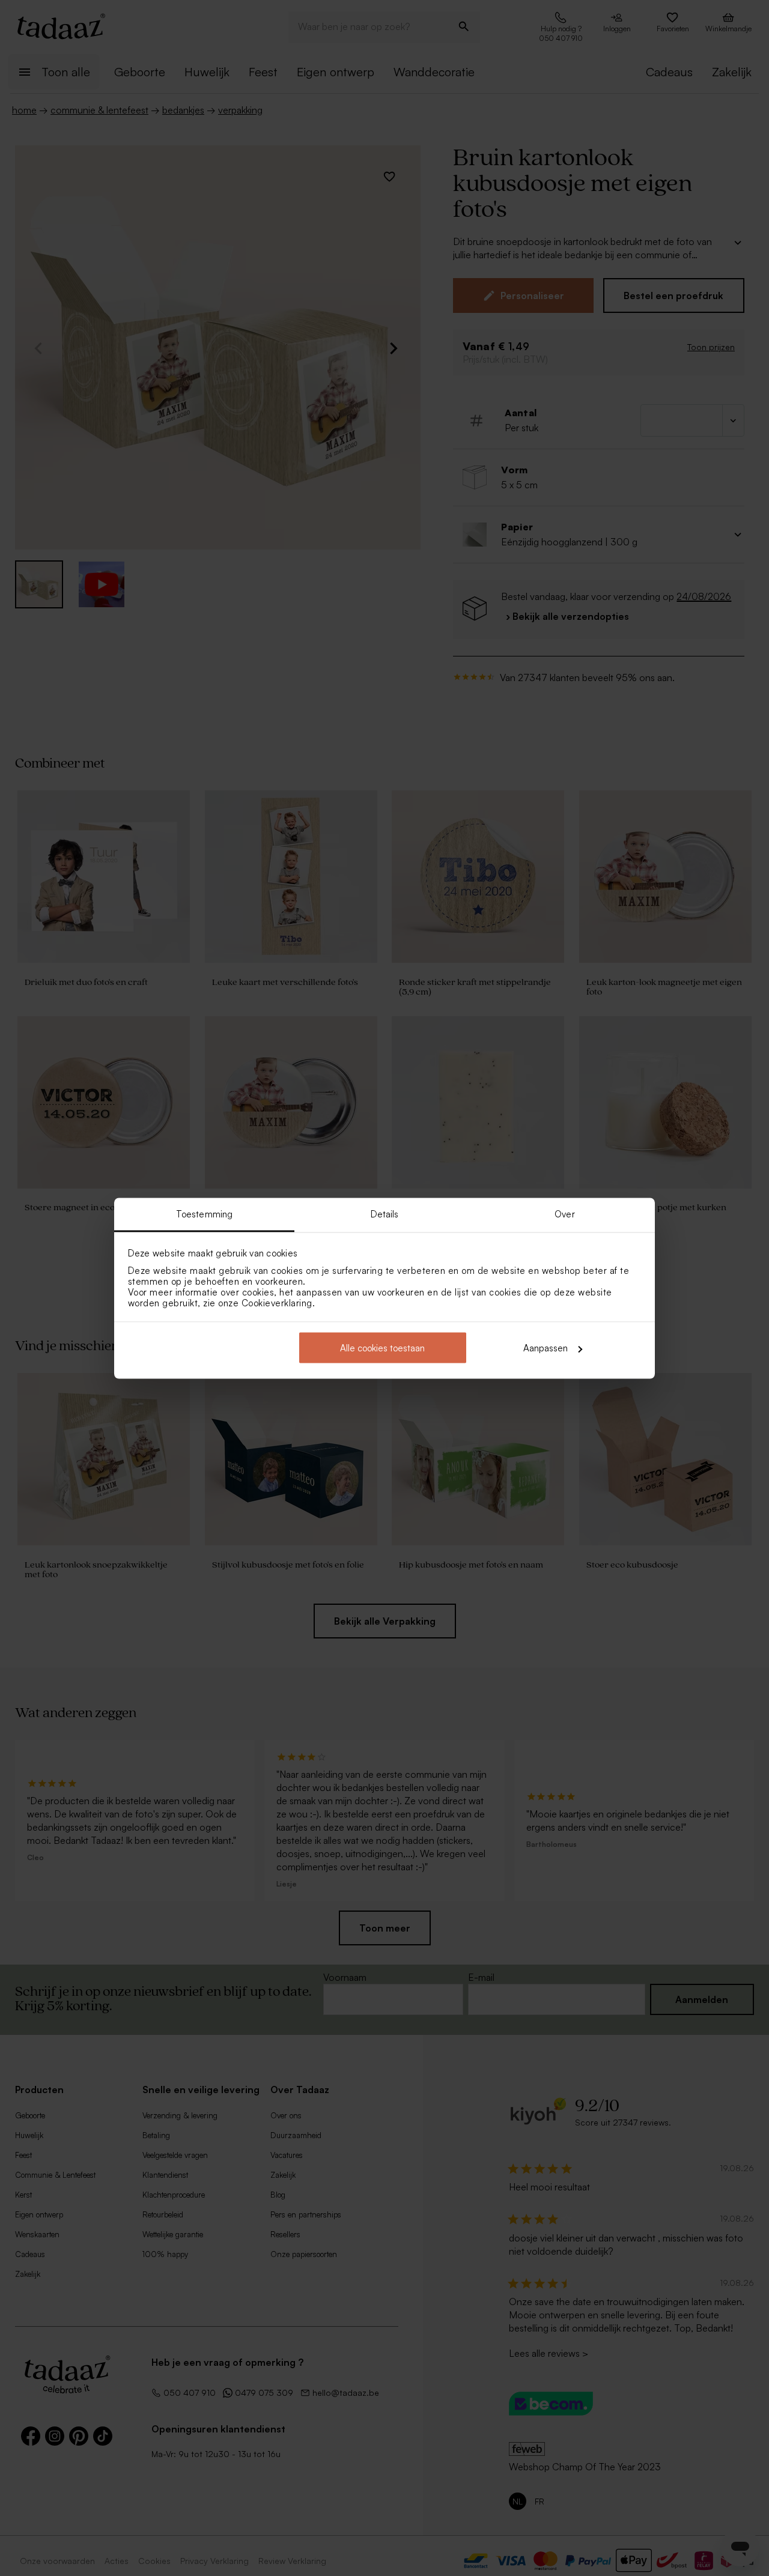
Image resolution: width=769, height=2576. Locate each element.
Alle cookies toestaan (382, 1348)
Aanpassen (546, 1348)
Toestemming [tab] (204, 1214)
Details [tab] (385, 1214)
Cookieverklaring (277, 1302)
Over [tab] (564, 1214)
